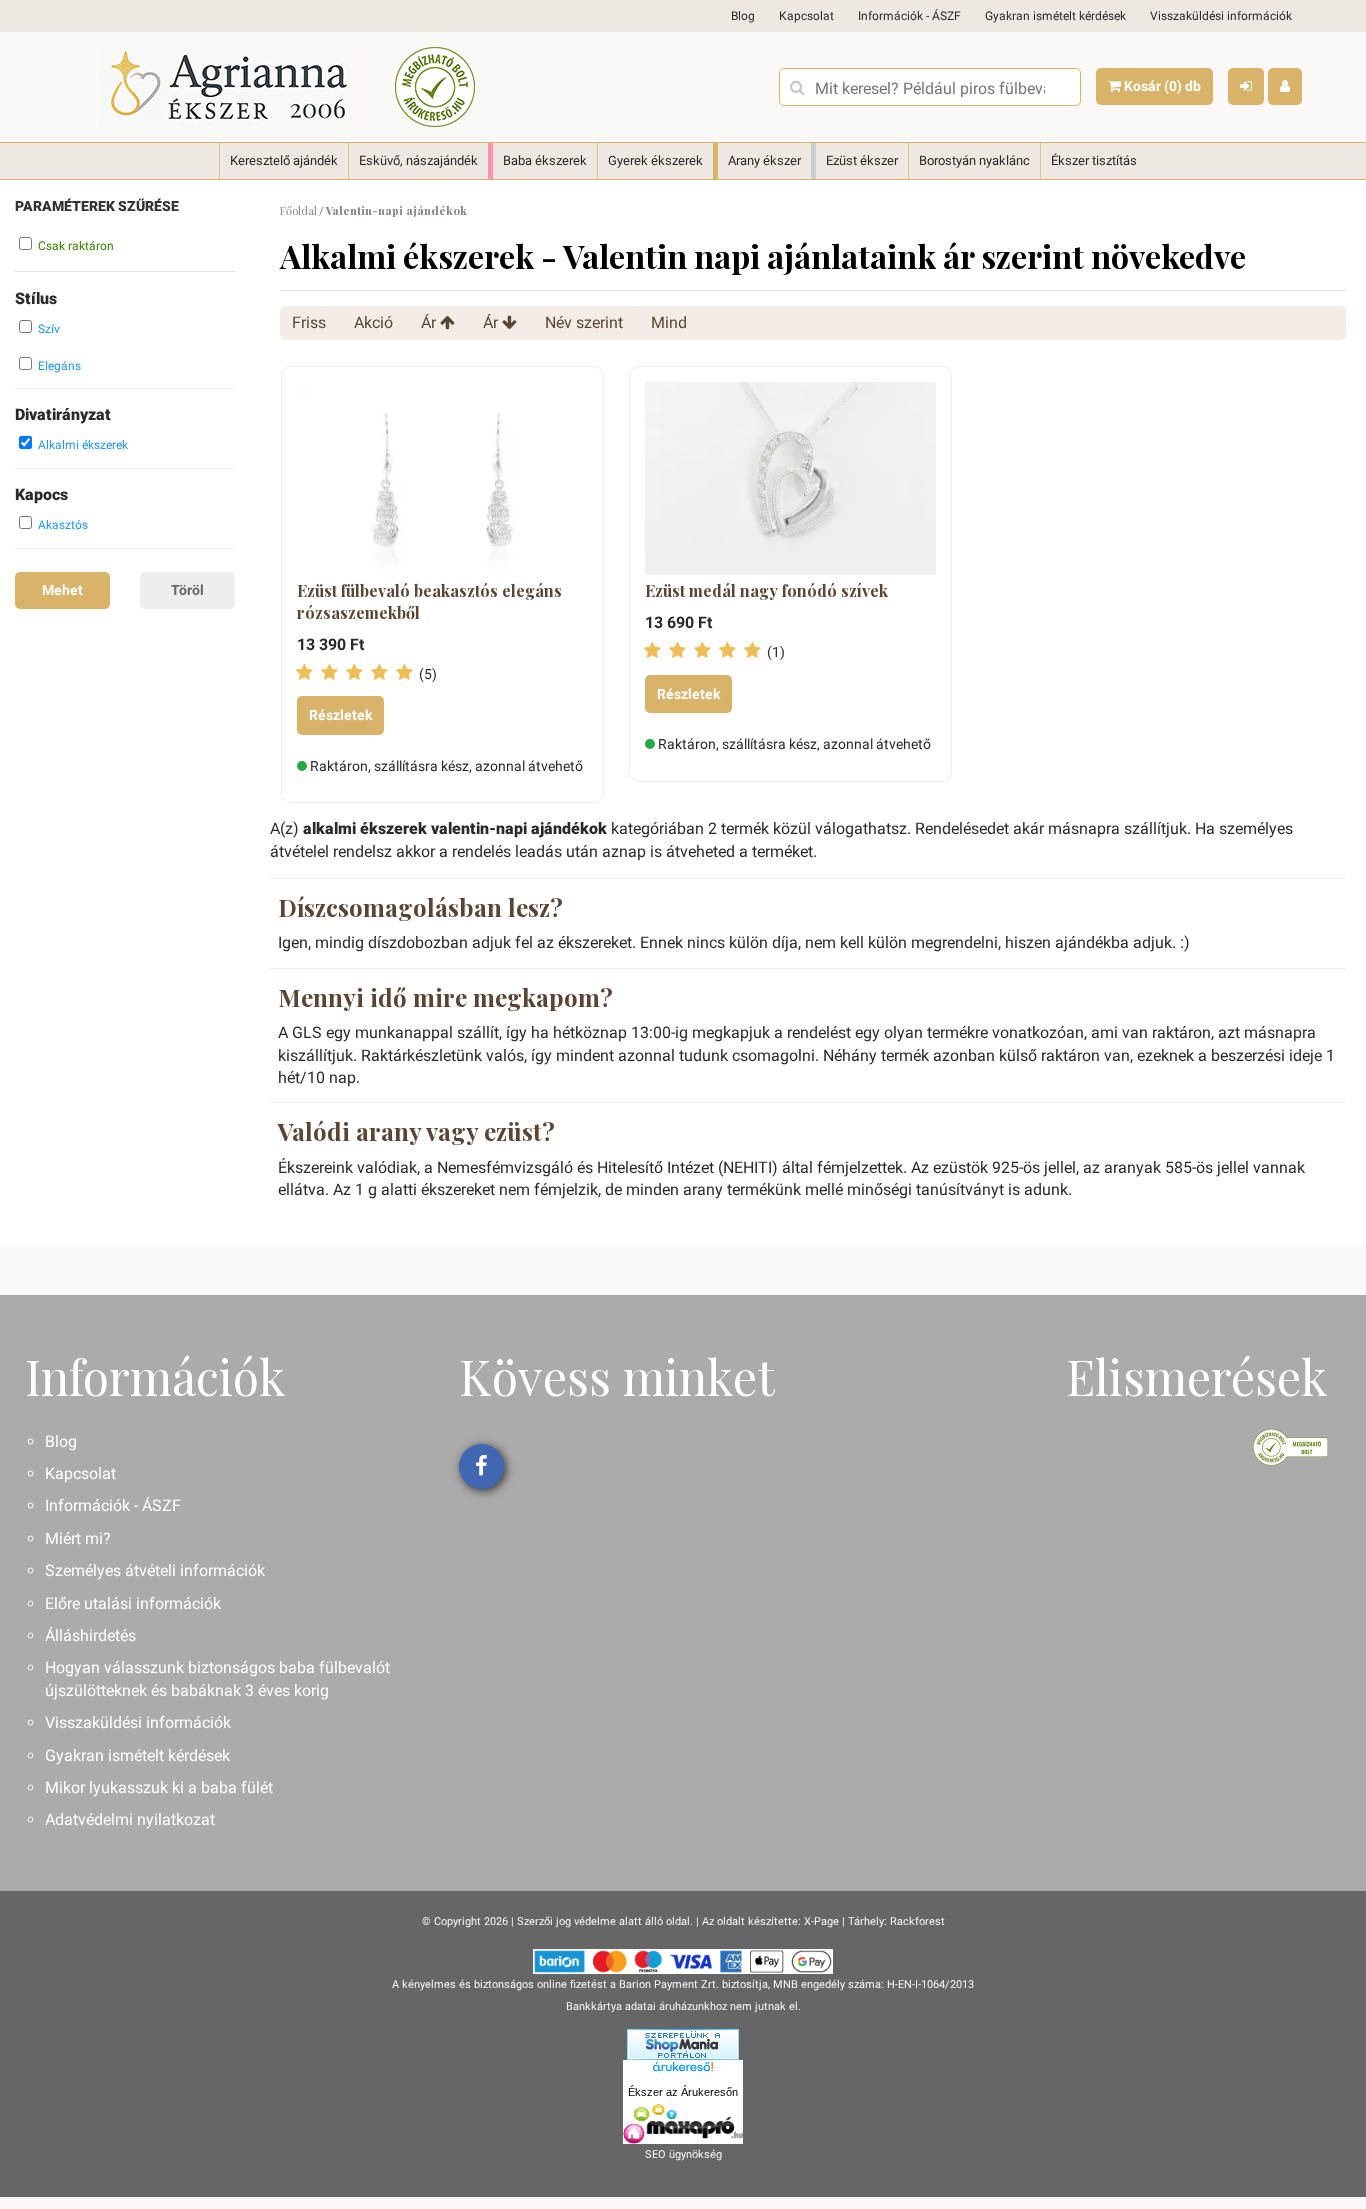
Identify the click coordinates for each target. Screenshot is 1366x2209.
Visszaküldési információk (1221, 16)
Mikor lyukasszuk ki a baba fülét (159, 1787)
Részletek (340, 715)
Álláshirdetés (90, 1635)
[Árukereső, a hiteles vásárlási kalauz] (435, 87)
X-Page (821, 1921)
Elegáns (59, 366)
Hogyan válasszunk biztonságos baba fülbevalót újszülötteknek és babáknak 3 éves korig (217, 1678)
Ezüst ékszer (862, 160)
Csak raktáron (76, 246)
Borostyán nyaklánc (974, 160)
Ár (430, 322)
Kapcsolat (806, 16)
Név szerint (584, 322)
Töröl (187, 590)
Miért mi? (78, 1538)
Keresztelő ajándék (284, 160)
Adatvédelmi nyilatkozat (130, 1819)
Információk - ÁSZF (909, 16)
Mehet (62, 590)
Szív (49, 329)
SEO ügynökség (683, 2154)
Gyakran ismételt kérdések (1055, 16)
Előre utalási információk (133, 1603)
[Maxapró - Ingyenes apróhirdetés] (683, 2124)
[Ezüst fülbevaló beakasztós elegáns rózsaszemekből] (442, 479)
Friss (309, 322)
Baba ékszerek (545, 160)
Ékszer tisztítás (1094, 160)
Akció (373, 322)
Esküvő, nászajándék (418, 160)
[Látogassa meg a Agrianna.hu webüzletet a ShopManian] (683, 2043)
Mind (669, 322)
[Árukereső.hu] (683, 2071)
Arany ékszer (764, 160)
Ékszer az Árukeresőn (683, 2092)
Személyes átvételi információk (155, 1570)
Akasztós (63, 525)
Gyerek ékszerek (655, 160)
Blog (743, 16)
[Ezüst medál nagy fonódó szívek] (790, 479)
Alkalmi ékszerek (83, 445)
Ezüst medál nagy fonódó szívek (766, 590)
